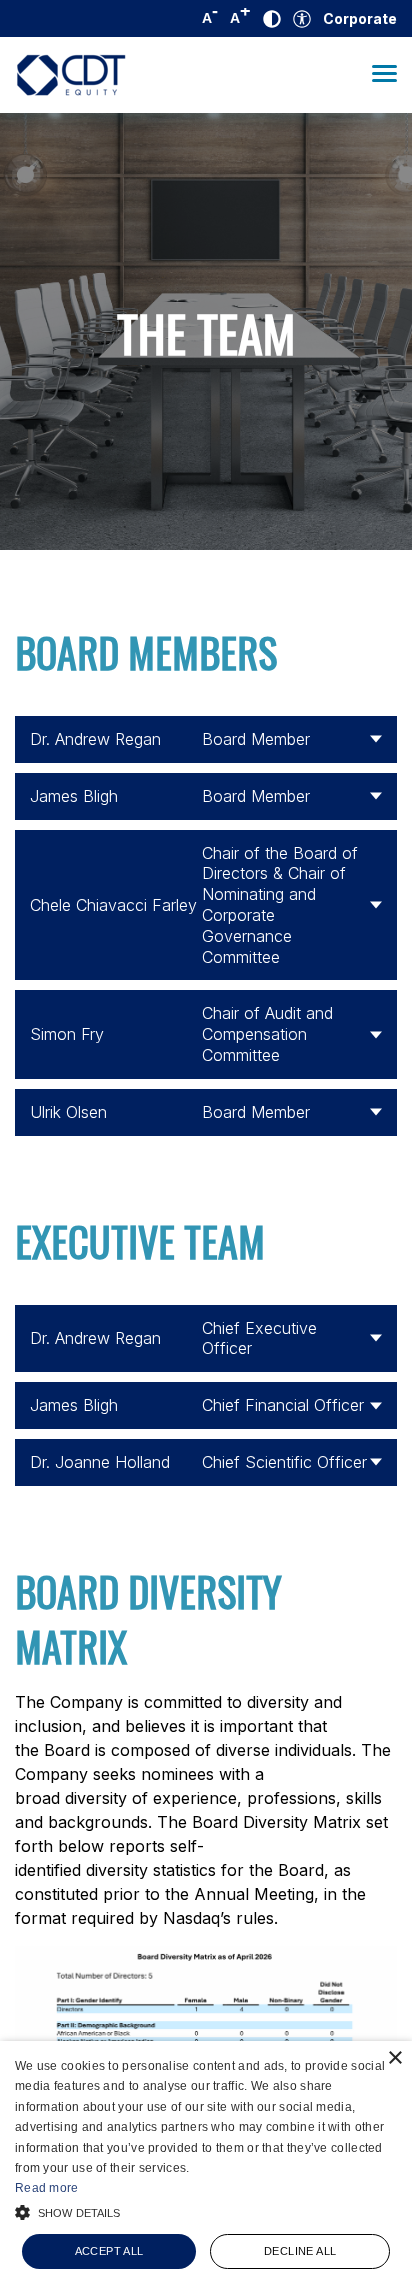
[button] (206, 2210)
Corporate (360, 18)
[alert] (206, 2165)
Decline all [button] (300, 2251)
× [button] (394, 2058)
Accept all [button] (109, 2251)
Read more (47, 2188)
